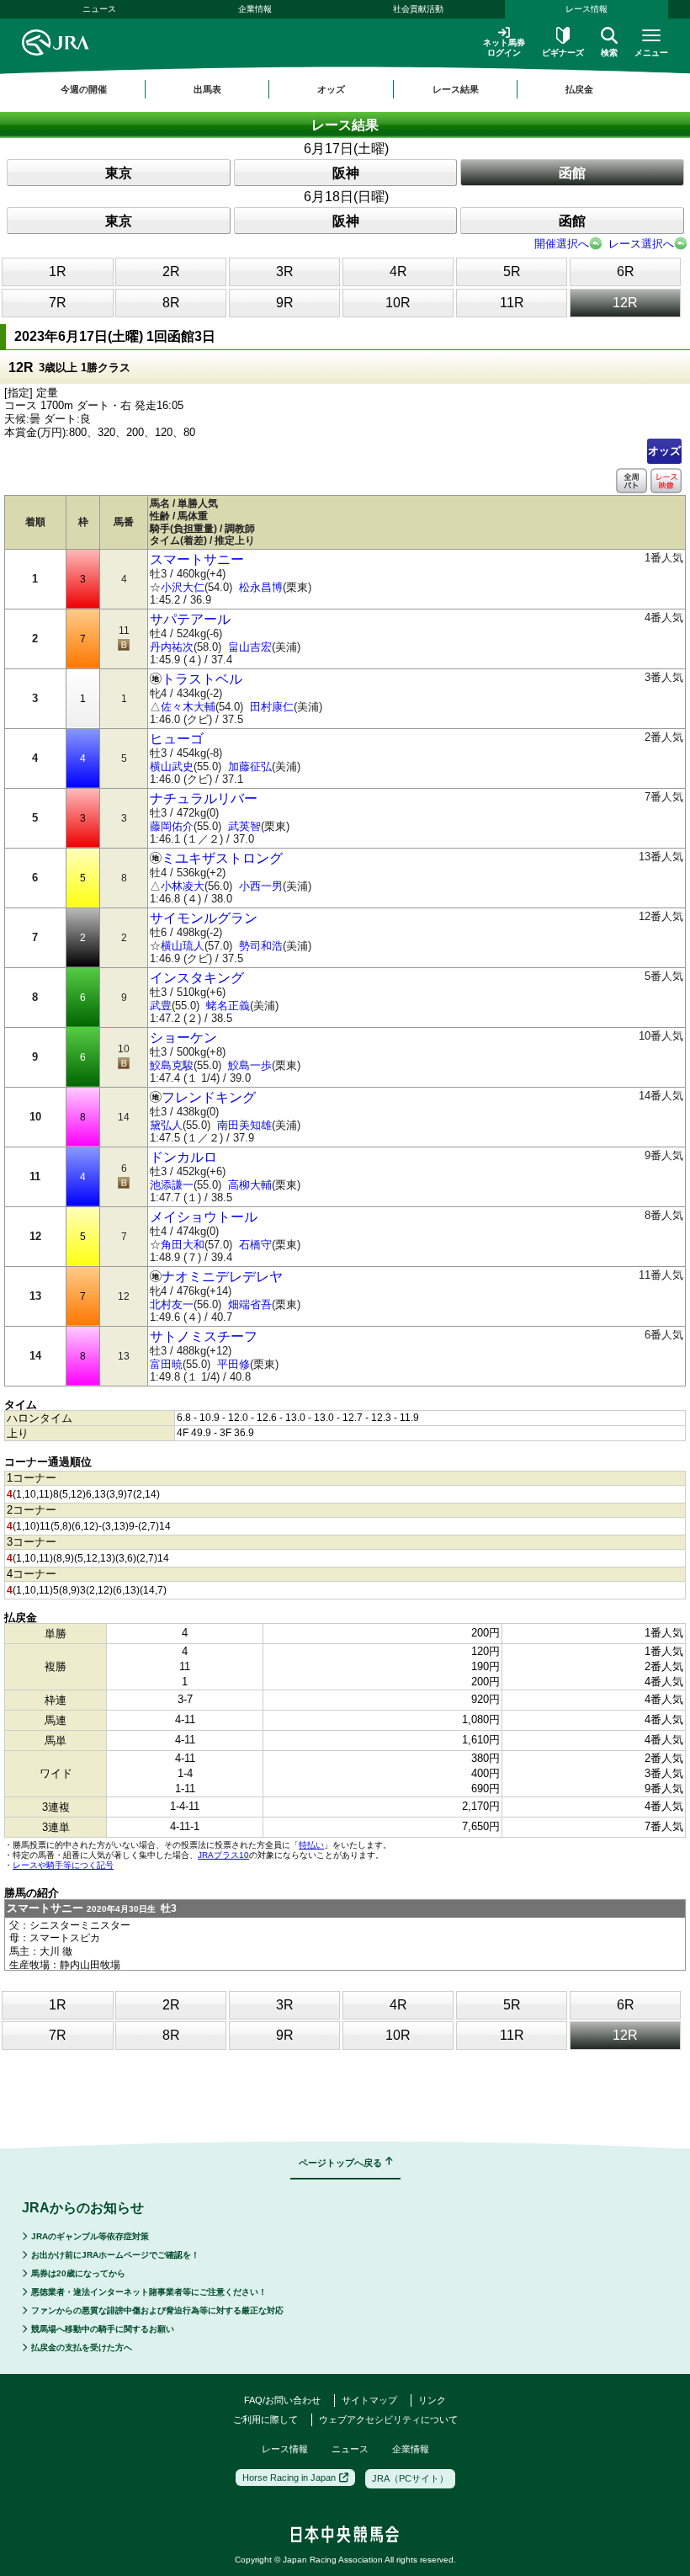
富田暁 (166, 1364)
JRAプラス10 (223, 1855)
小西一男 (261, 886)
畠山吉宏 (250, 647)
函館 (572, 173)
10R (398, 303)
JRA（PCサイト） (410, 2478)
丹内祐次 (172, 647)
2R (171, 271)
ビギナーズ (563, 53)
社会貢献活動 (418, 9)
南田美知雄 (244, 1125)
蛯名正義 (228, 1006)
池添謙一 (172, 1185)
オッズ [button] (331, 89)
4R (398, 271)
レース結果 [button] (456, 89)
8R (171, 303)
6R (626, 271)
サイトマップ (369, 2400)
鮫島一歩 (250, 1065)
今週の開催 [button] (84, 89)
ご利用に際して (265, 2419)
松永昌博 (261, 587)
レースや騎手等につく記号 (63, 1865)
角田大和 (183, 1245)
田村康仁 (272, 707)
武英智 (244, 826)
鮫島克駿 (172, 1065)
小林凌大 (183, 886)
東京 (119, 173)
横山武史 (172, 766)
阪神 (346, 173)
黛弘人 (166, 1125)
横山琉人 (183, 946)
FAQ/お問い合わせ (282, 2400)
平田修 (234, 1364)
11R (512, 303)
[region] (345, 89)
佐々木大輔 (188, 707)
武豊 (161, 1006)
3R (285, 271)
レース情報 (586, 9)
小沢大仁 (183, 587)
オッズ (664, 451)
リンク (432, 2400)
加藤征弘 (250, 766)
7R (58, 303)
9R (285, 303)
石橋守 (255, 1245)
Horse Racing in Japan (289, 2478)
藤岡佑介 (172, 826)
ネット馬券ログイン (504, 48)
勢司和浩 (261, 946)
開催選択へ (562, 244)
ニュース (99, 9)
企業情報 (255, 9)
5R (512, 271)
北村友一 (172, 1304)
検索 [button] (609, 53)
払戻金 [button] (579, 89)
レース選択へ (641, 244)
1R (58, 271)
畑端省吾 (250, 1304)
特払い (311, 1845)
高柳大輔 (250, 1185)
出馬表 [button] (207, 89)
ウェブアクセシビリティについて (388, 2419)
